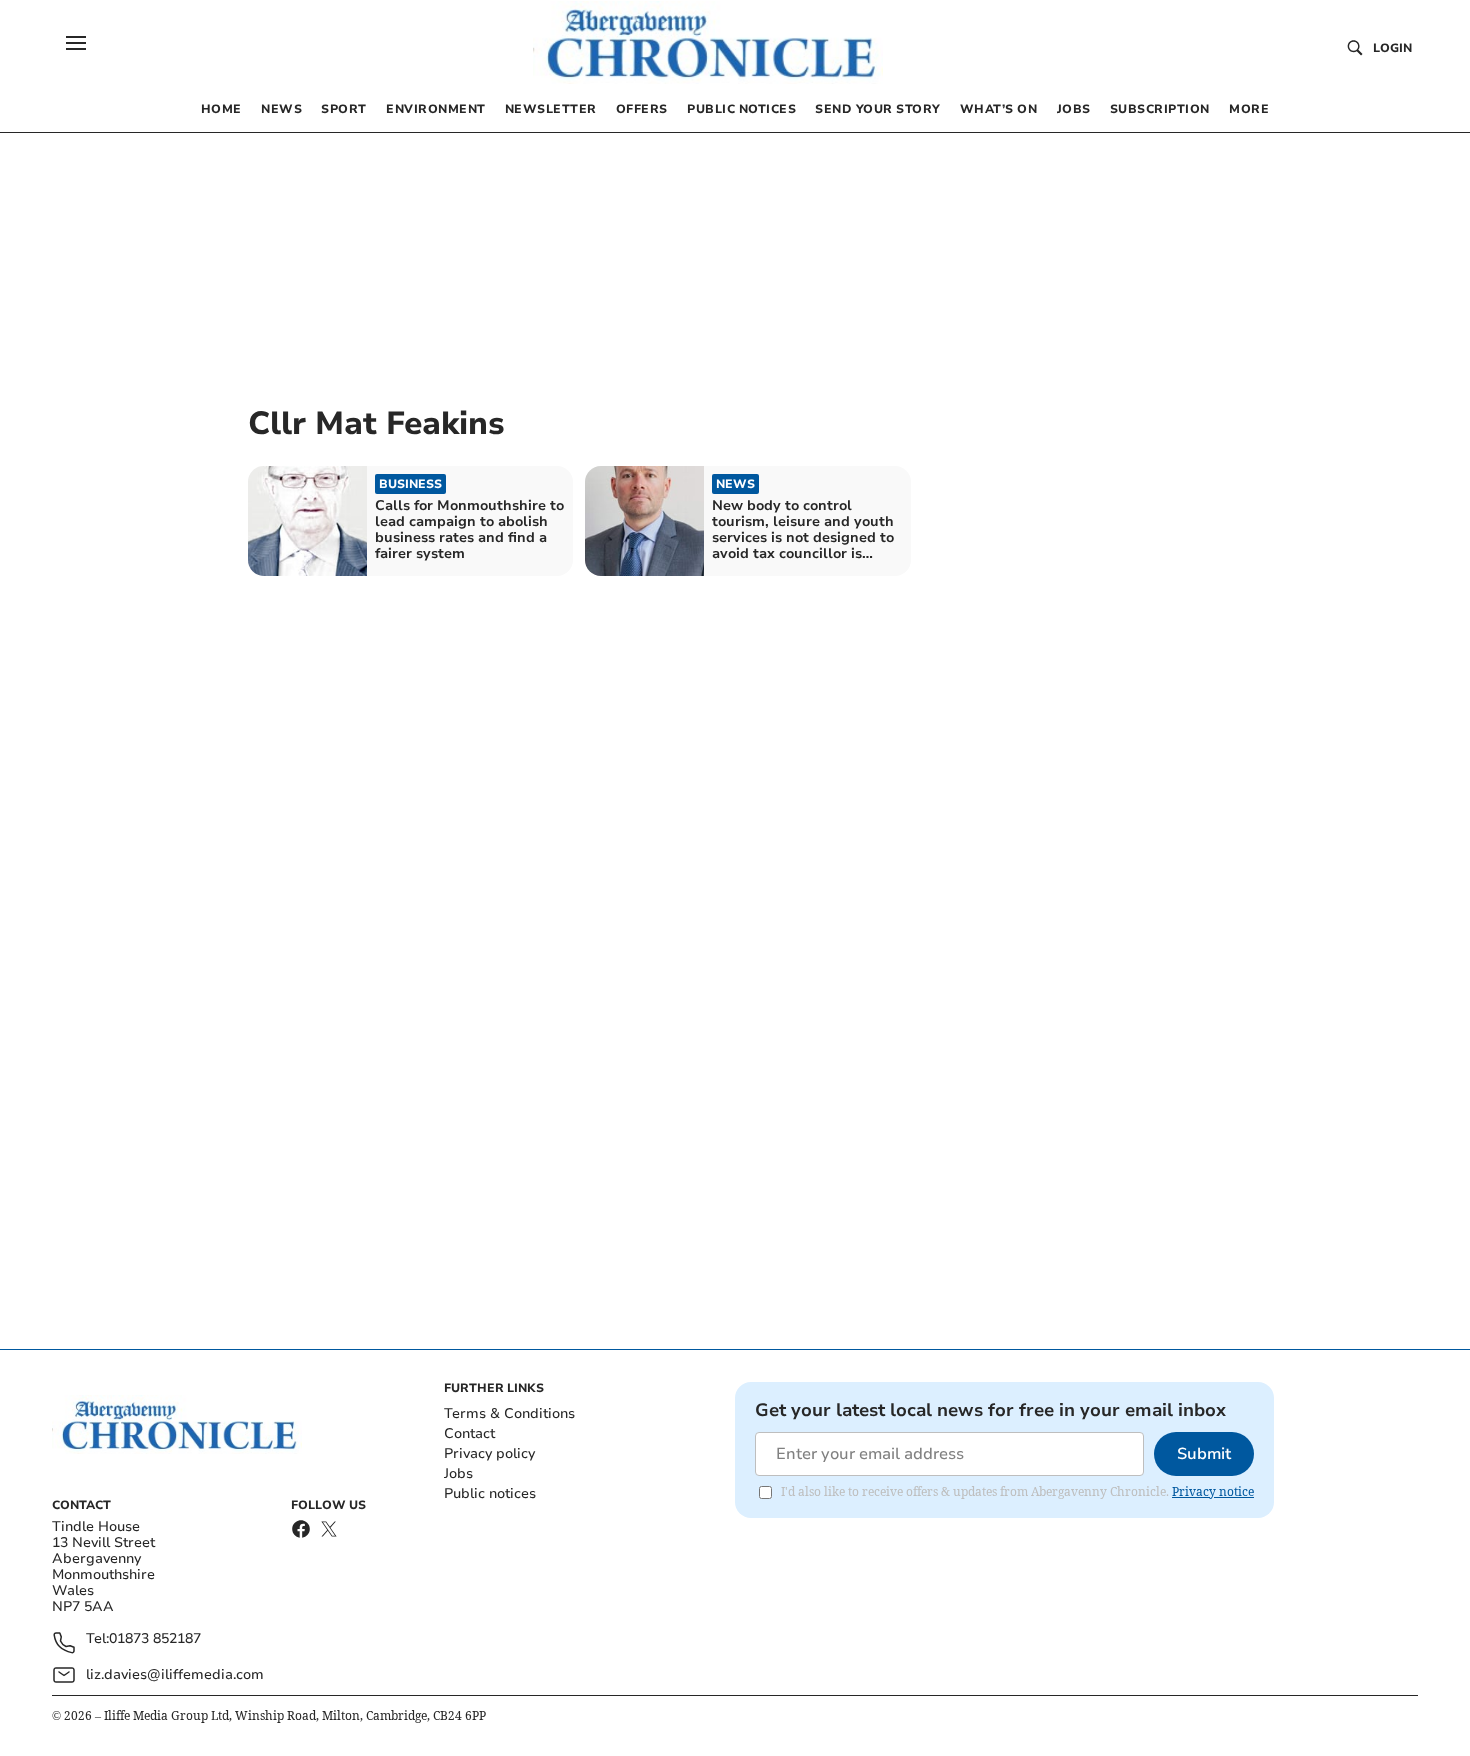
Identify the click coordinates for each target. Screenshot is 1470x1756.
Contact (469, 1433)
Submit (1204, 1454)
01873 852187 (155, 1639)
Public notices (490, 1493)
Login (1392, 48)
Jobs (458, 1473)
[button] (76, 43)
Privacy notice (1213, 1491)
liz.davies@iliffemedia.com (175, 1674)
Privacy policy (489, 1453)
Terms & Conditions (509, 1413)
